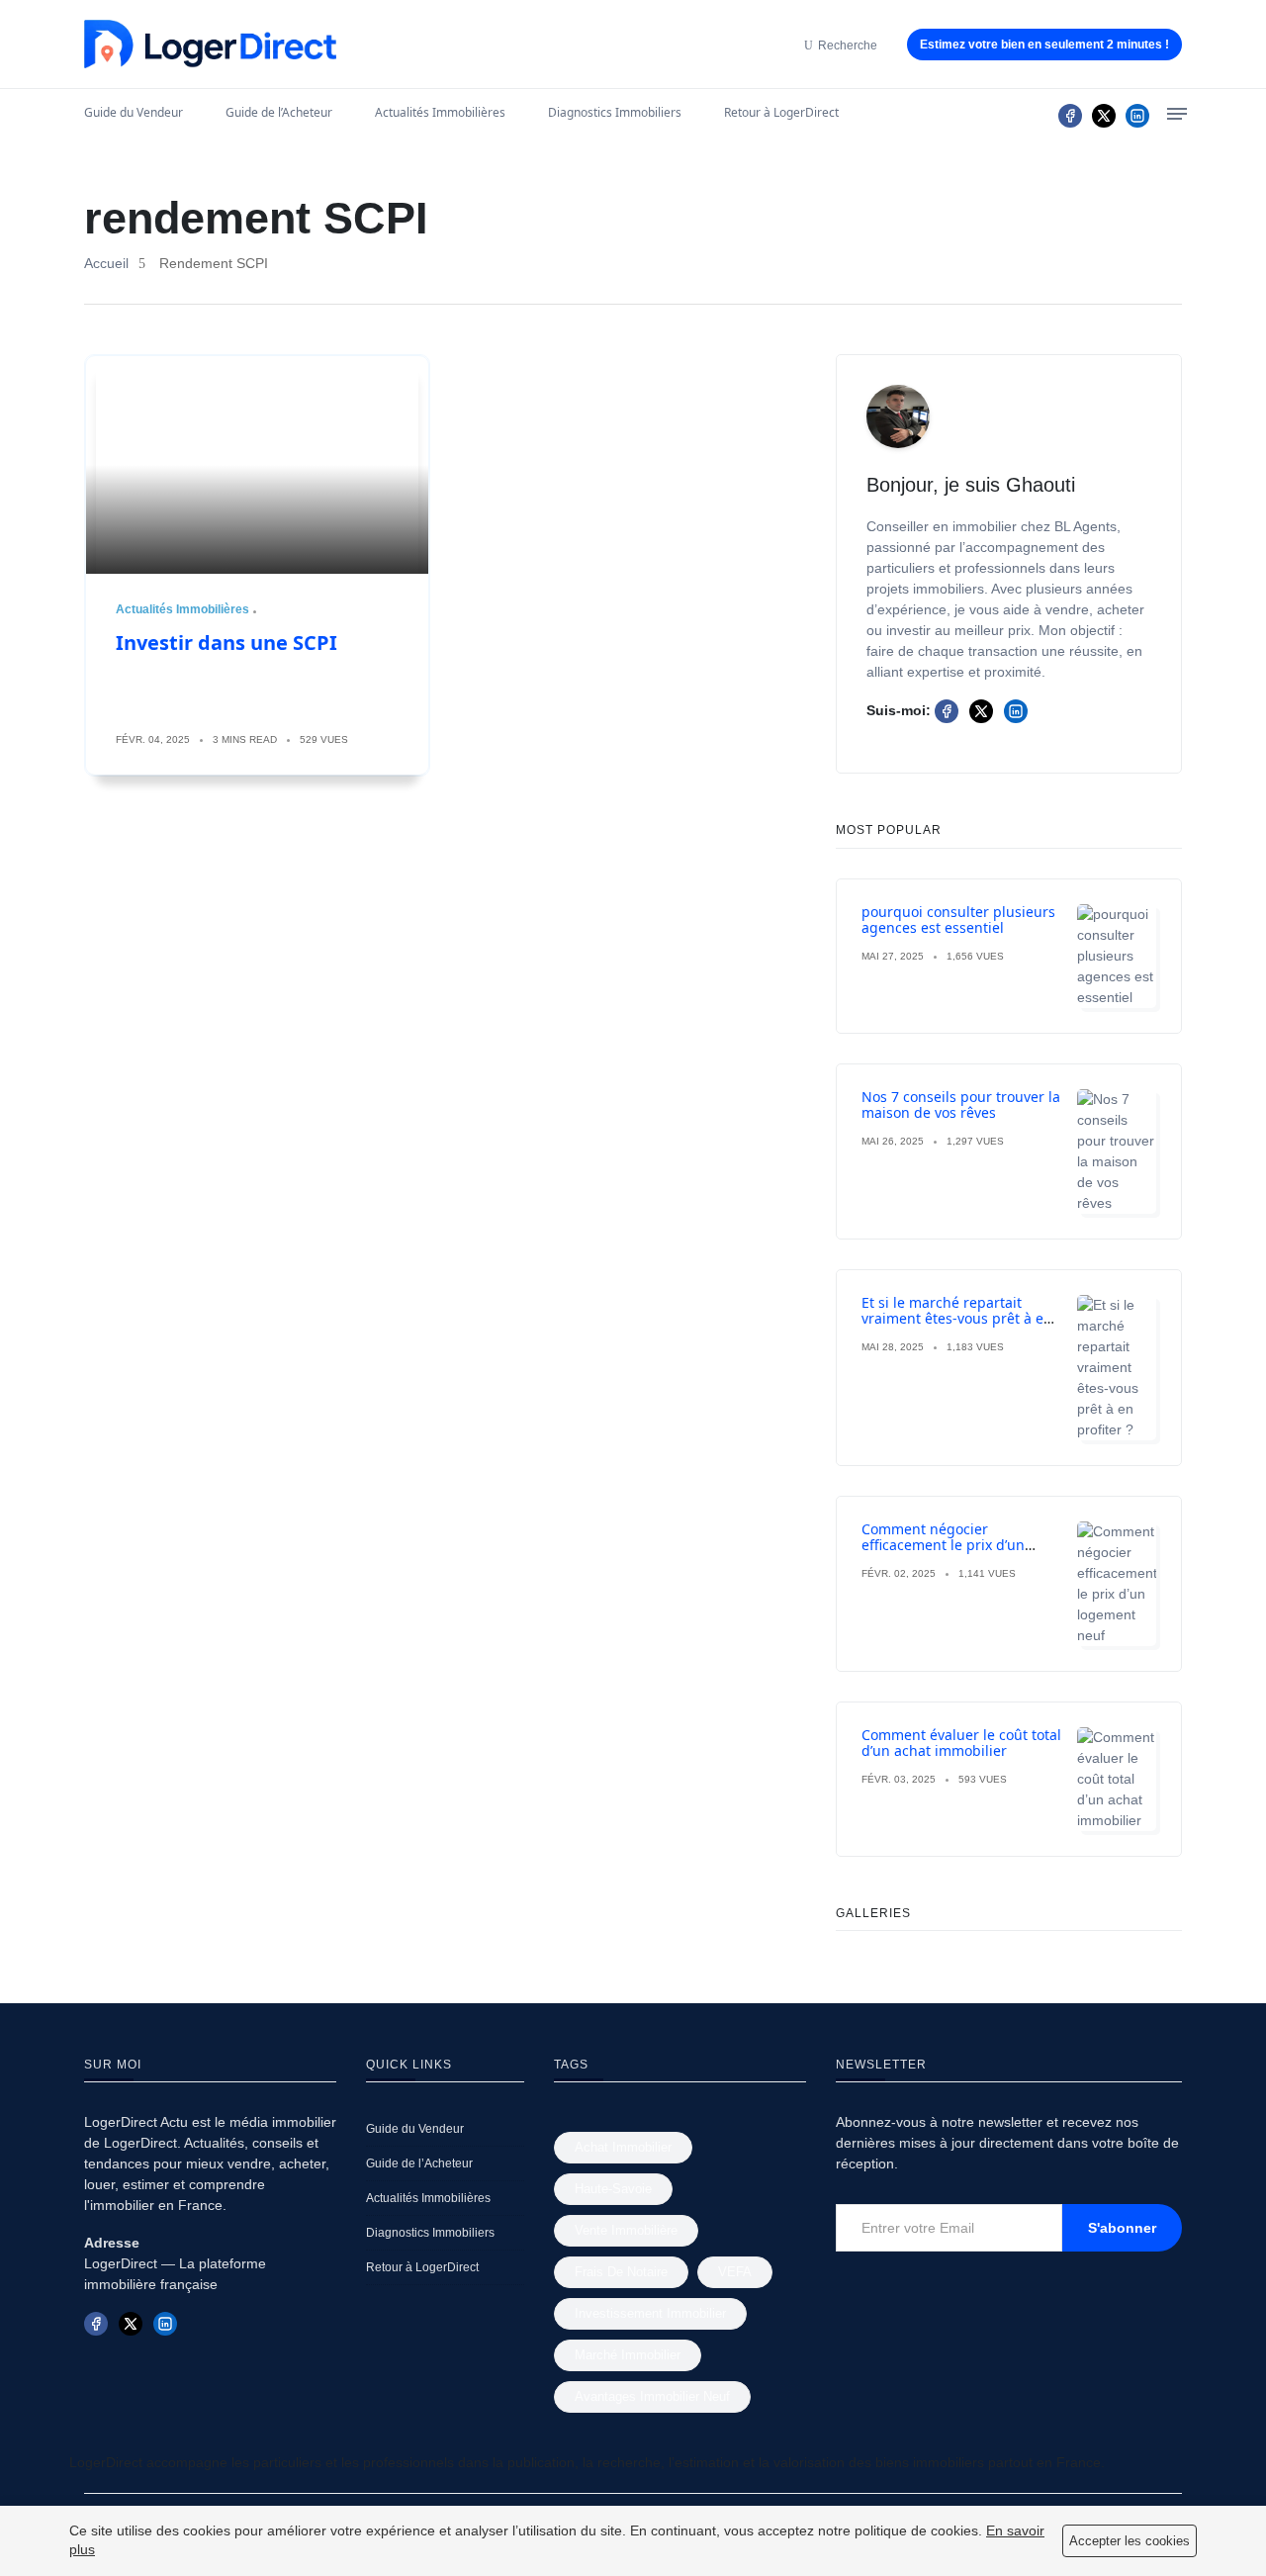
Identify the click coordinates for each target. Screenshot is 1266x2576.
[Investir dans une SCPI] (257, 465)
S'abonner (1122, 2228)
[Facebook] (1070, 116)
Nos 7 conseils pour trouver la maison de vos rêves (961, 1105)
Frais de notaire (621, 2272)
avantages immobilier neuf (652, 2396)
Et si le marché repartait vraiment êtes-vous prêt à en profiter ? (957, 1319)
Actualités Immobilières (440, 112)
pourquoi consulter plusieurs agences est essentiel (958, 920)
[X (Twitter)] (1104, 116)
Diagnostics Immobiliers (615, 112)
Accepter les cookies (1130, 2541)
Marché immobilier (628, 2355)
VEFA (735, 2272)
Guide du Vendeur (134, 112)
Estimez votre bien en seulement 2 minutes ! (1044, 45)
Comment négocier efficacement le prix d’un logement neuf (943, 1546)
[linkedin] (1137, 116)
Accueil (106, 263)
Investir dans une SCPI (226, 643)
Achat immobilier (623, 2147)
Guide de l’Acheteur (279, 112)
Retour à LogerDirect (781, 112)
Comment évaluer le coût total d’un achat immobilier (961, 1743)
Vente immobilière (626, 2230)
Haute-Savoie (613, 2189)
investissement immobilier (650, 2313)
